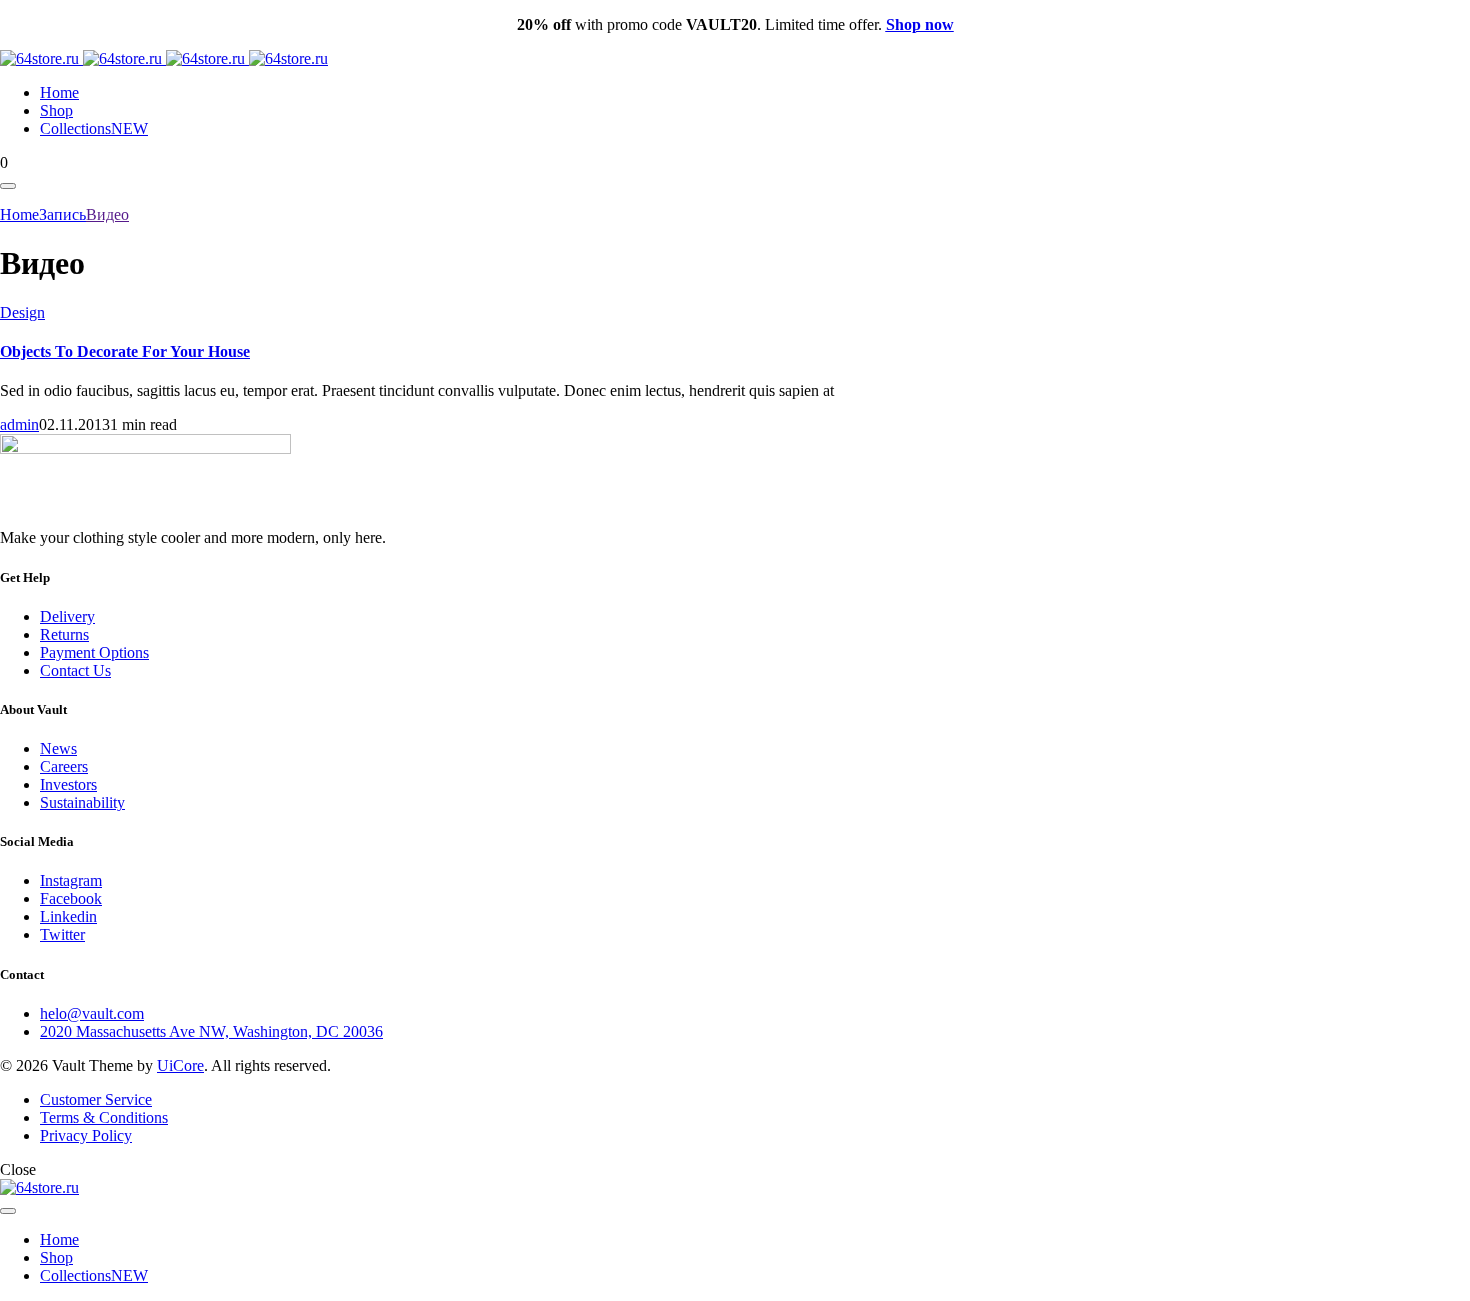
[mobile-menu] (8, 186)
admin (19, 424)
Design (22, 312)
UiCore (180, 1065)
